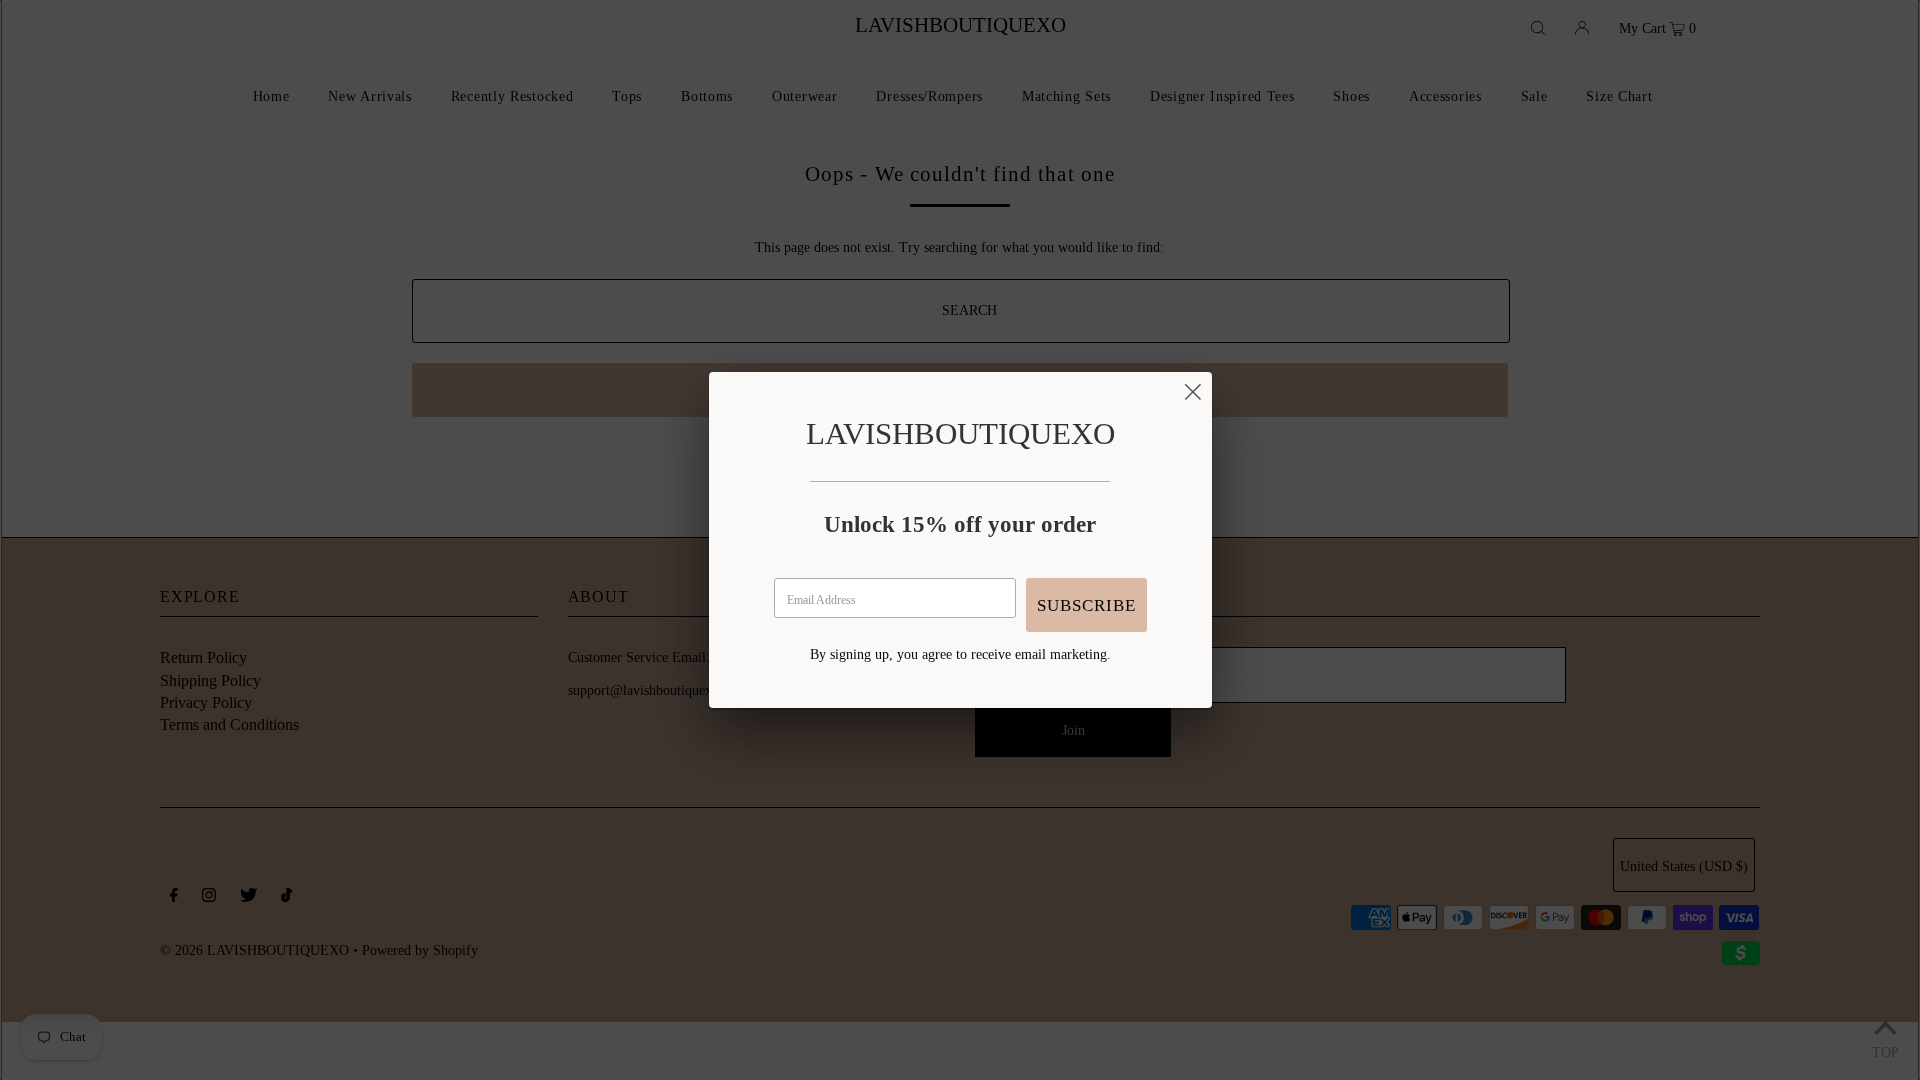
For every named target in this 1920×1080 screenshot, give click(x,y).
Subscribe (1086, 605)
